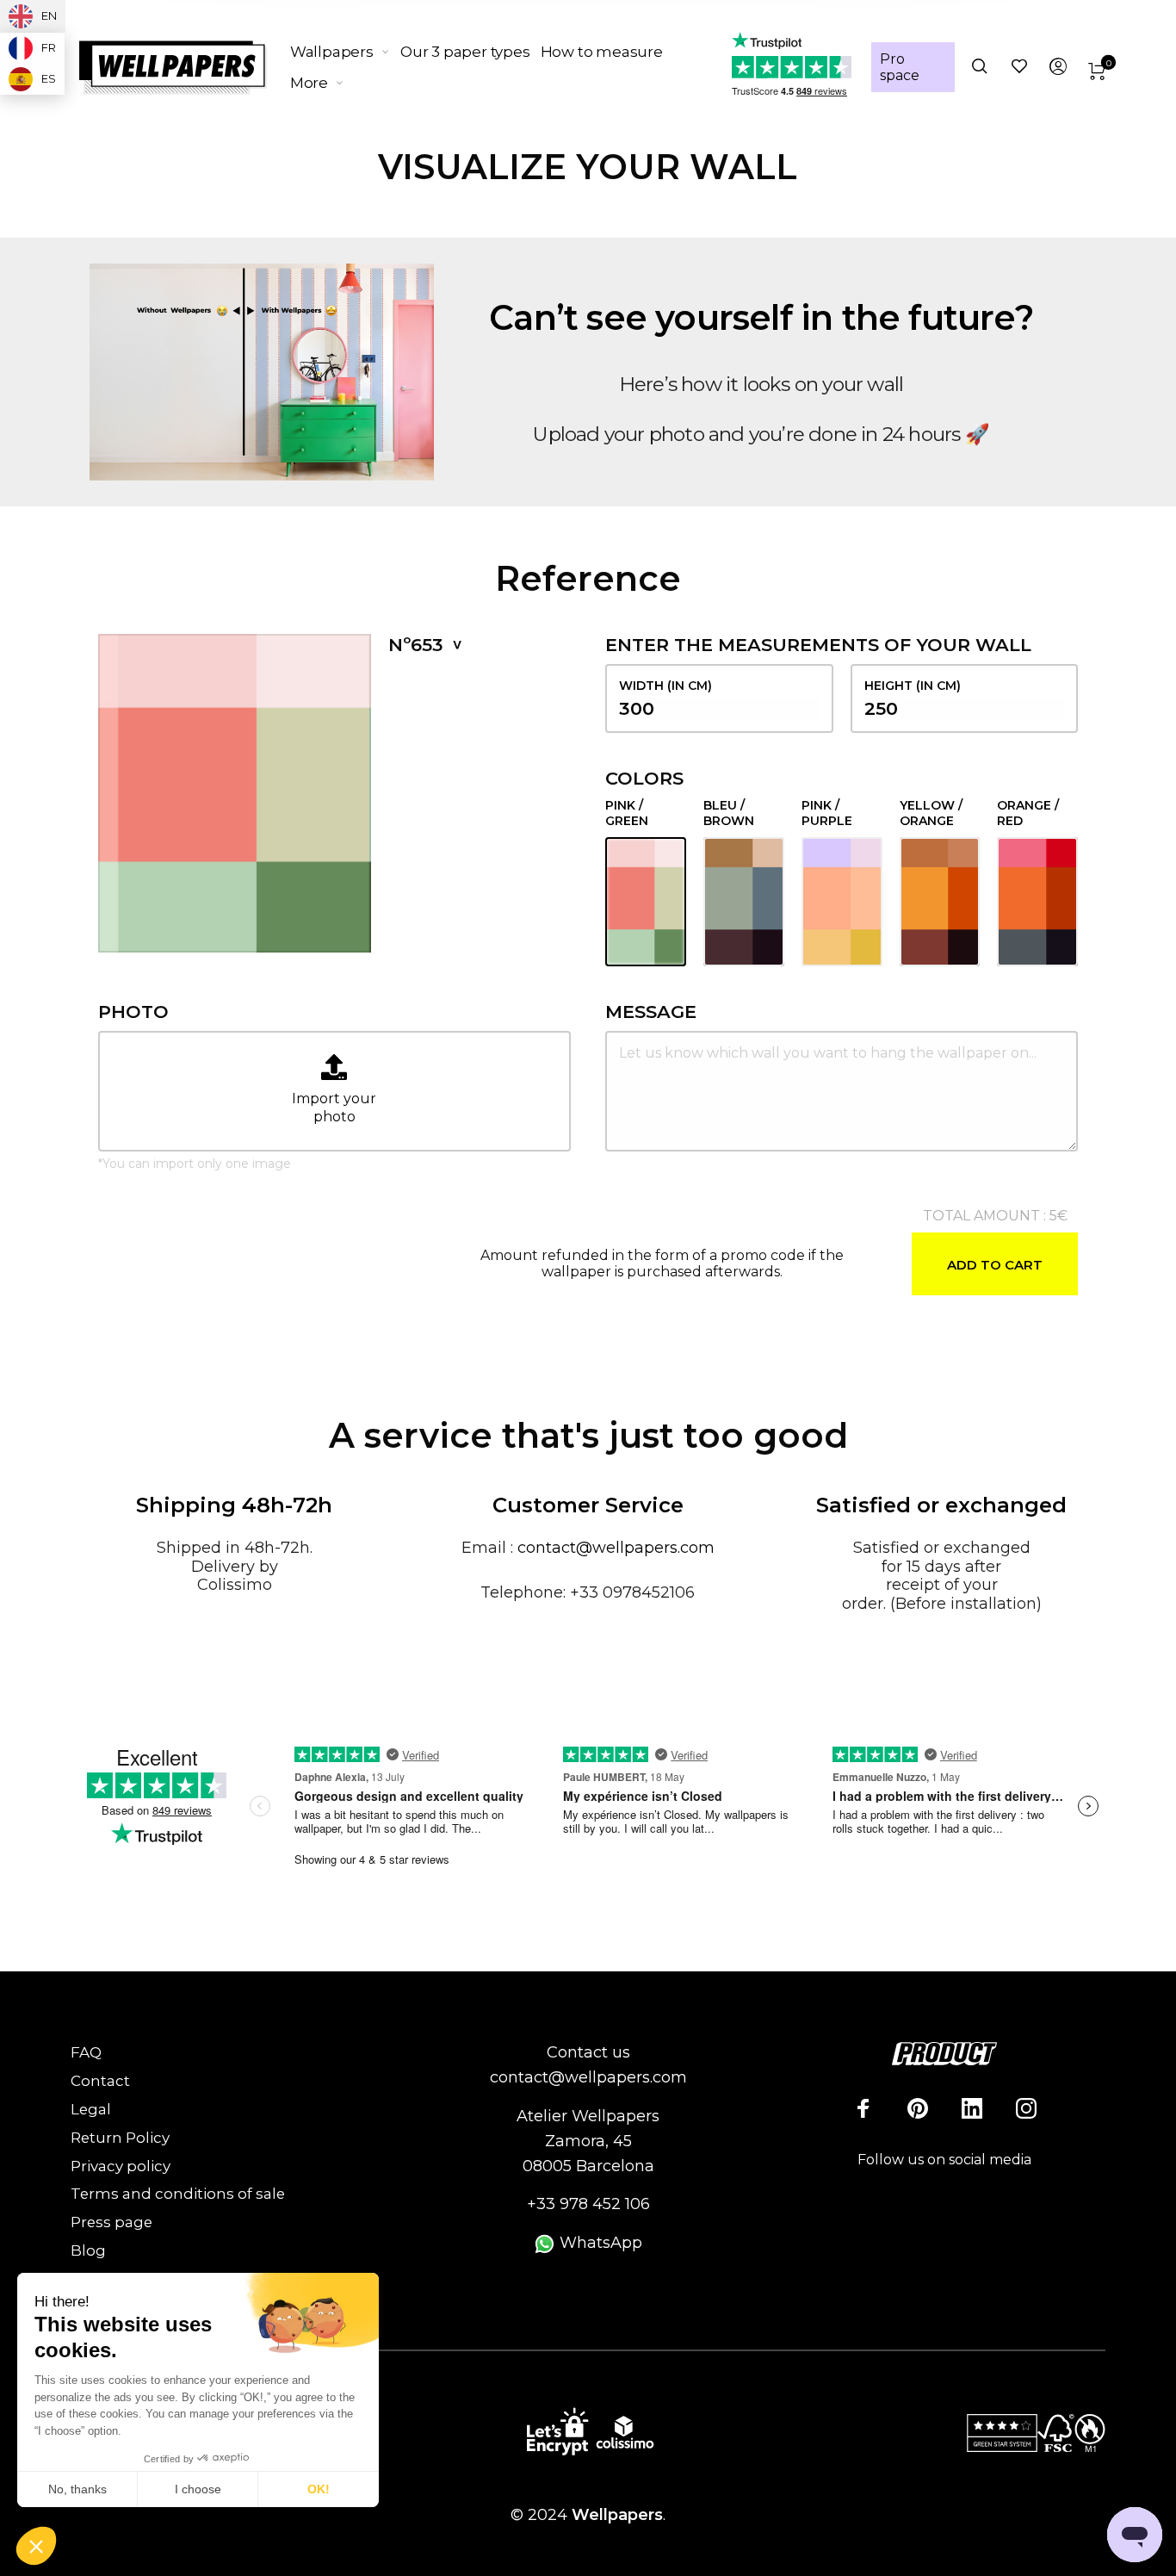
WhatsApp (599, 2243)
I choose (198, 2489)
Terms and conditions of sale (178, 2194)
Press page (111, 2222)
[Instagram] (1026, 2108)
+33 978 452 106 (588, 2204)
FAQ (86, 2052)
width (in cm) (665, 686)
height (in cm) (913, 686)
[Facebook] (863, 2108)
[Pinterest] (918, 2108)
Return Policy (120, 2138)
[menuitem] (345, 52)
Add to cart (995, 1265)
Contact (100, 2081)
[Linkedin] (972, 2108)
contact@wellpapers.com (616, 1548)
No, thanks (77, 2489)
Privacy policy (121, 2166)
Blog (88, 2250)
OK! (319, 2489)
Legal (91, 2109)
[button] (36, 2547)
